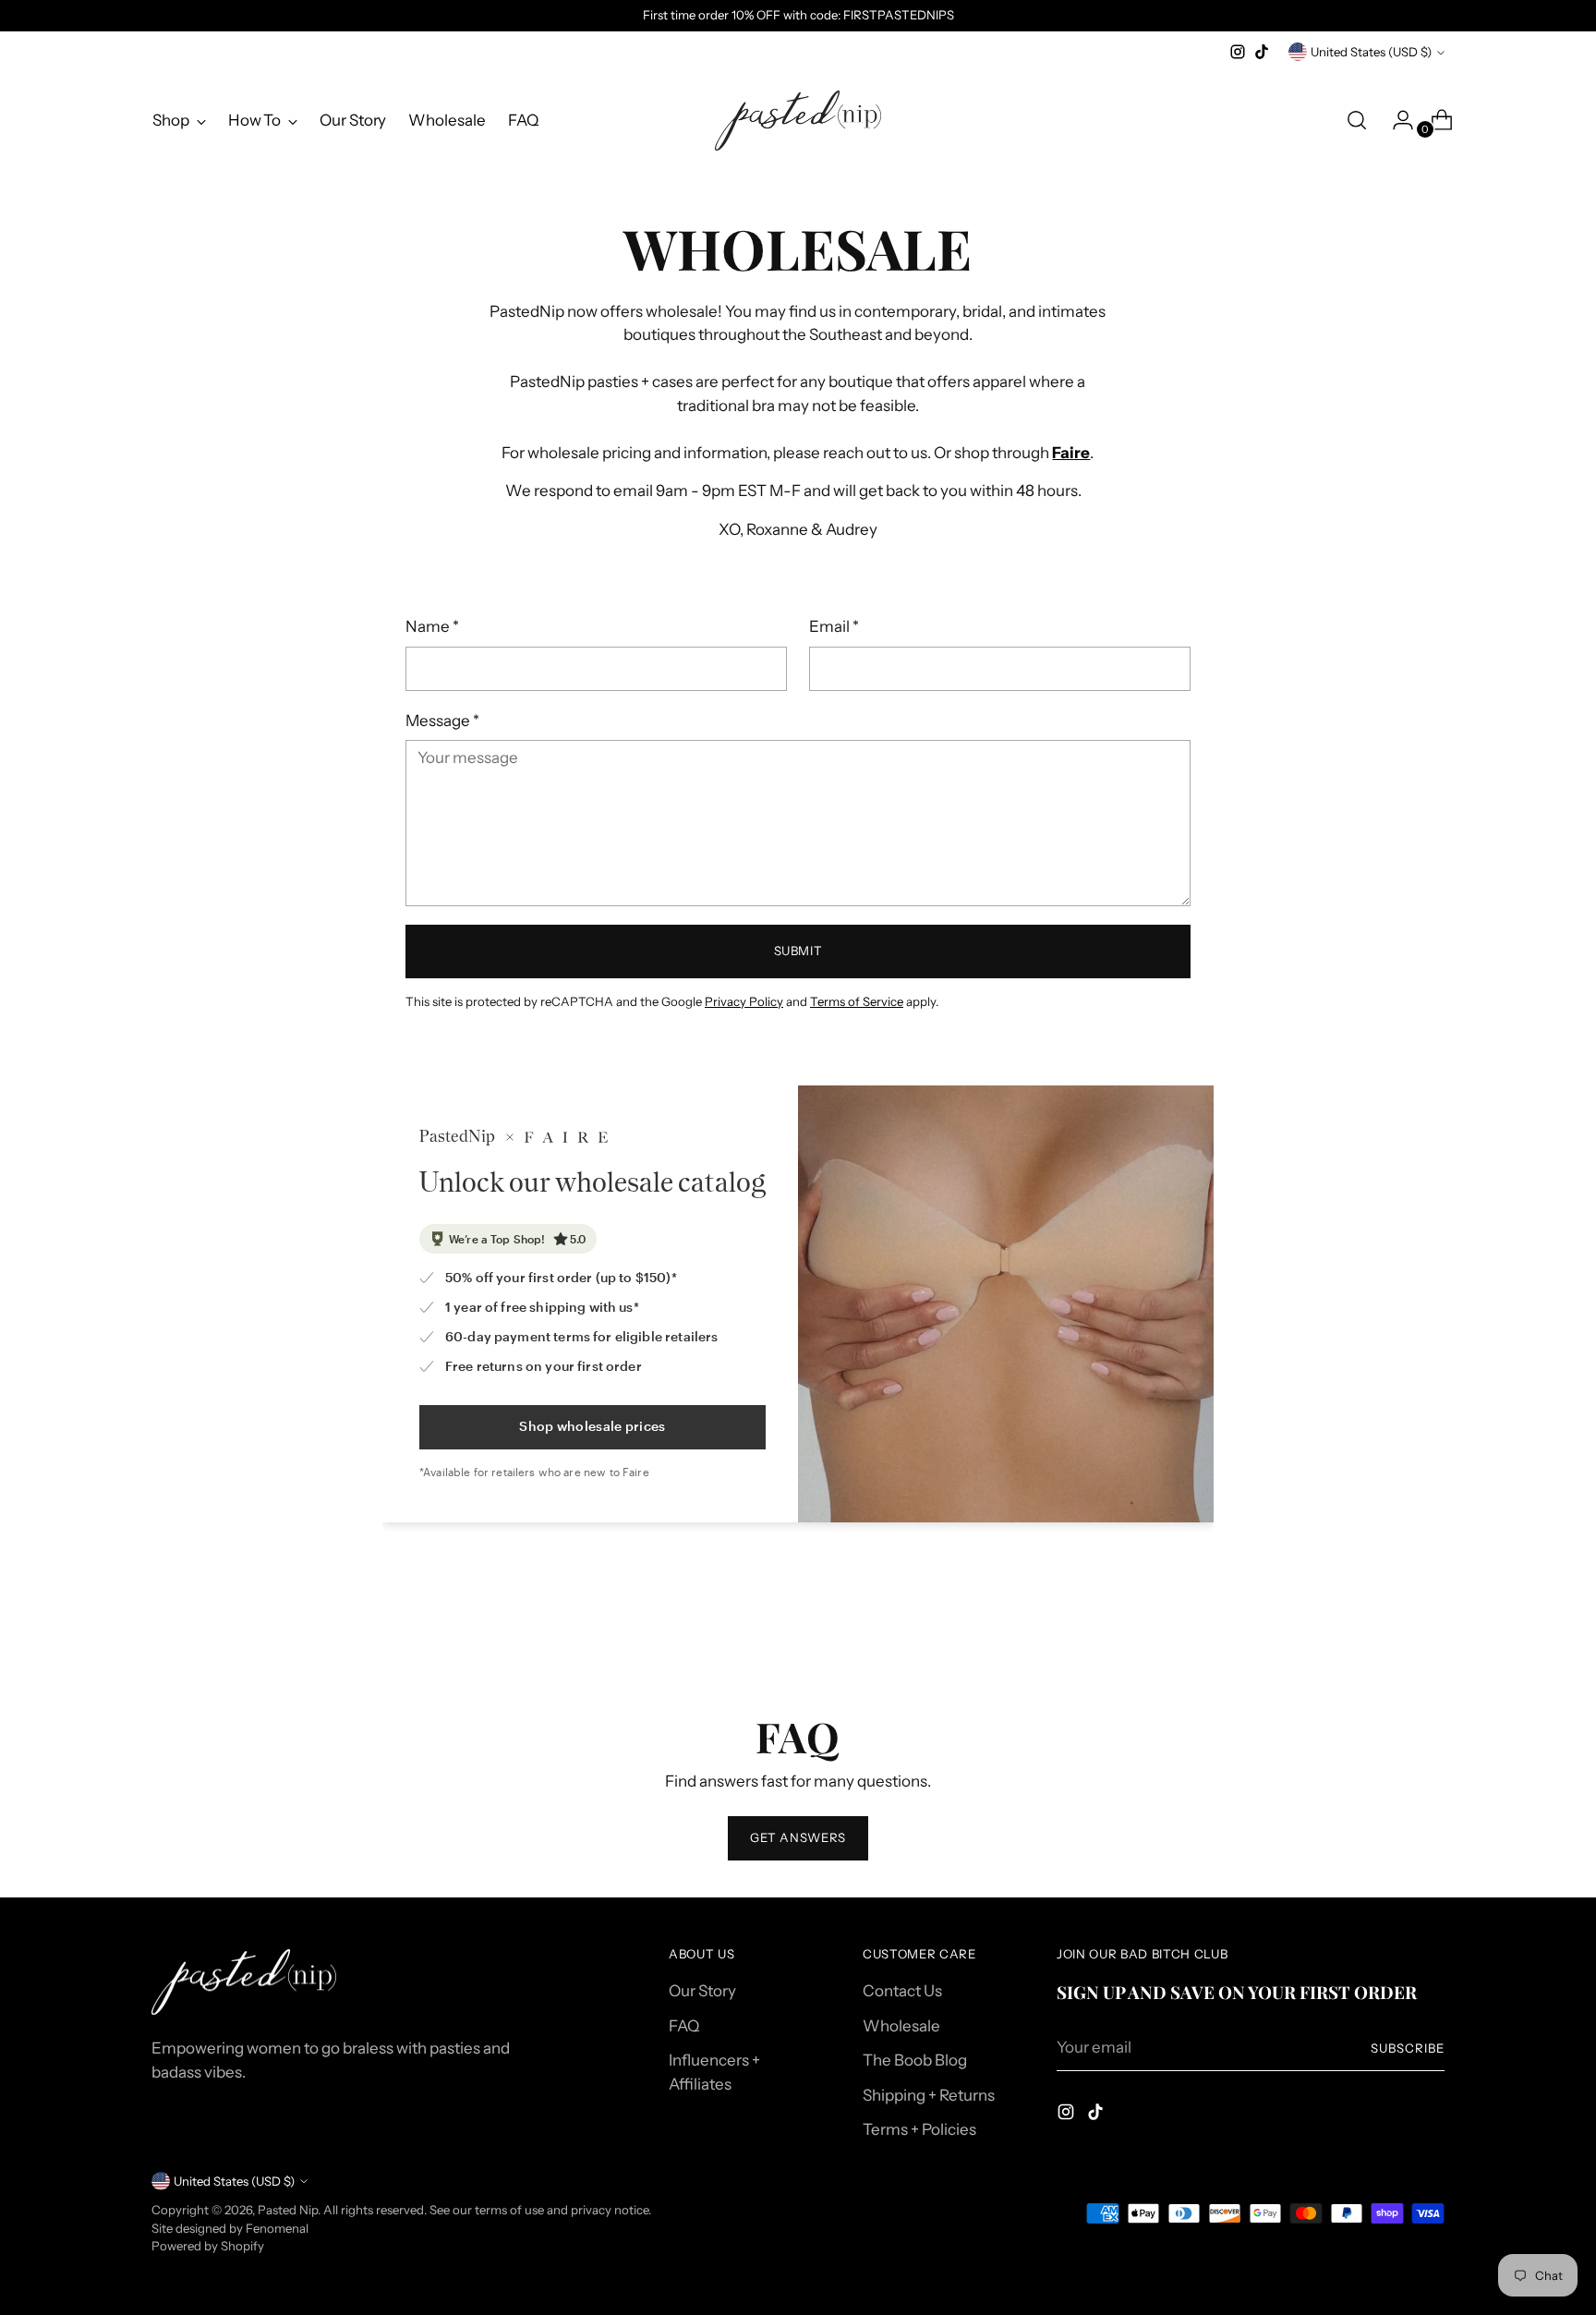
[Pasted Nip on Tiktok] (1262, 52)
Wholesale (901, 2026)
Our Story (702, 1991)
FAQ (684, 2026)
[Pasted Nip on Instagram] (1238, 52)
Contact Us (902, 1991)
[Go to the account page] (1396, 120)
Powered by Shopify (208, 2246)
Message (442, 721)
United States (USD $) (1371, 52)
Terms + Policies (919, 2129)
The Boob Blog (915, 2060)
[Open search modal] (1357, 120)
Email (834, 626)
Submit (798, 951)
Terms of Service (857, 1001)
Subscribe (1408, 2048)
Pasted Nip (288, 2210)
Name (432, 626)
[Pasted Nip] (798, 121)
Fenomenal (277, 2228)
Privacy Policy (744, 1001)
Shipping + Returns (929, 2095)
